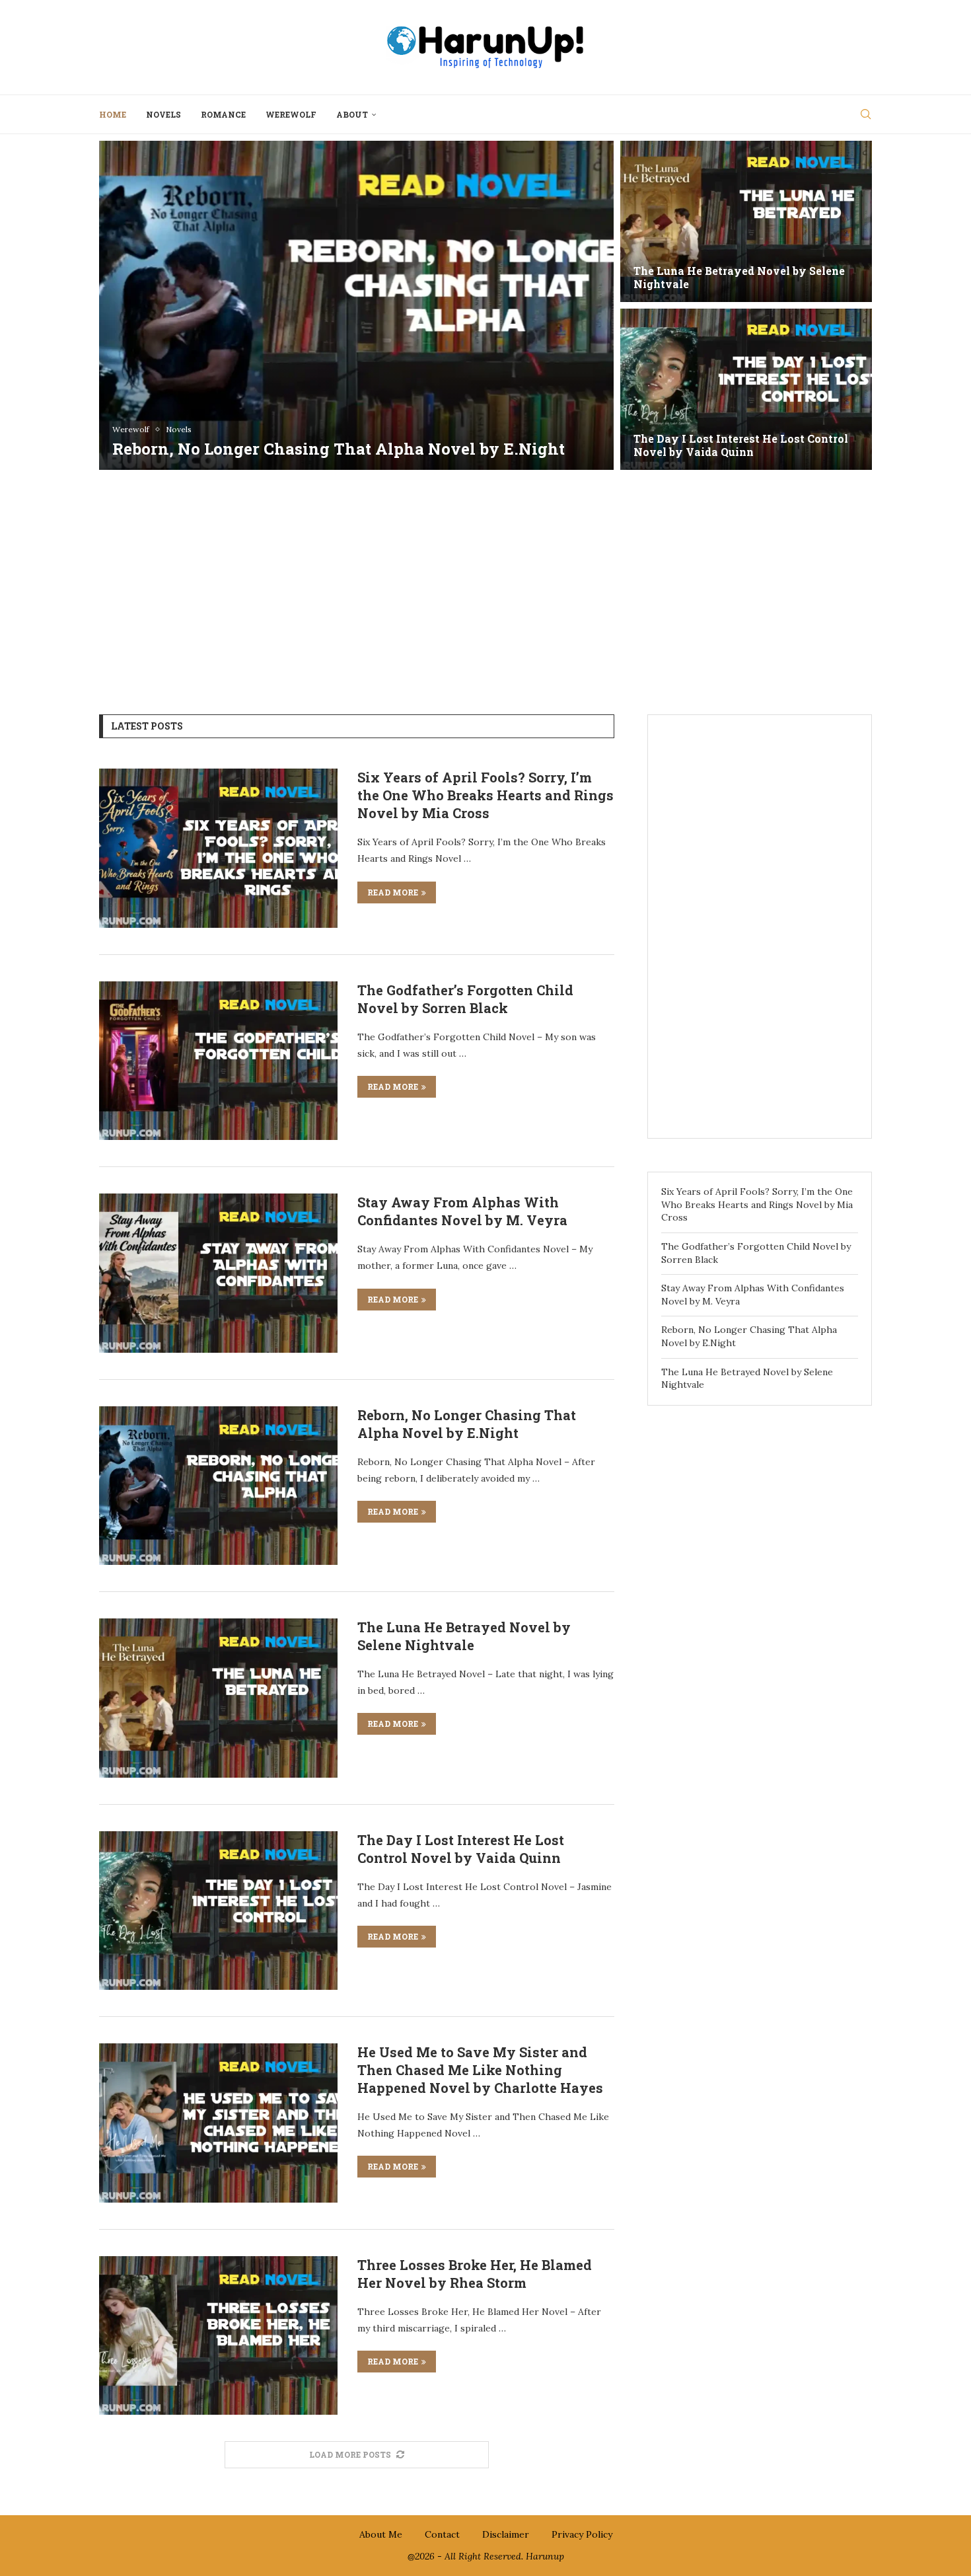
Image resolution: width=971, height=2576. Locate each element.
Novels (163, 114)
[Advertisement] (485, 582)
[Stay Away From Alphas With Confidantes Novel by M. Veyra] (746, 389)
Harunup (545, 2556)
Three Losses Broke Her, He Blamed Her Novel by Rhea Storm (475, 2274)
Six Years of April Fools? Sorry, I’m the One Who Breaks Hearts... (333, 438)
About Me (381, 2534)
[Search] (865, 114)
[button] (124, 305)
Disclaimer (506, 2534)
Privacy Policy (582, 2534)
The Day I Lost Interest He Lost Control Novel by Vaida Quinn (461, 1849)
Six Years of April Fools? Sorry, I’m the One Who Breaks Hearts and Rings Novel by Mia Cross (485, 795)
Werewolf (291, 114)
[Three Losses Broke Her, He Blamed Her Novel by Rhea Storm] (218, 2335)
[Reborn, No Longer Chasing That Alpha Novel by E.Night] (218, 1486)
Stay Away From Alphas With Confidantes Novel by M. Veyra (719, 445)
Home (113, 114)
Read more (393, 892)
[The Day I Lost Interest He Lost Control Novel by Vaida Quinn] (218, 1911)
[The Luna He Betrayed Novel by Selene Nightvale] (218, 1698)
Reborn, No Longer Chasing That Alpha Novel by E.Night (467, 1424)
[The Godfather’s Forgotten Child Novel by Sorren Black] (746, 221)
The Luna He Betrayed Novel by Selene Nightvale (464, 1636)
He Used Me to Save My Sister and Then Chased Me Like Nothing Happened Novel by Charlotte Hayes (480, 2070)
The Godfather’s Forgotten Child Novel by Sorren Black (738, 278)
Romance (223, 114)
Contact (442, 2534)
